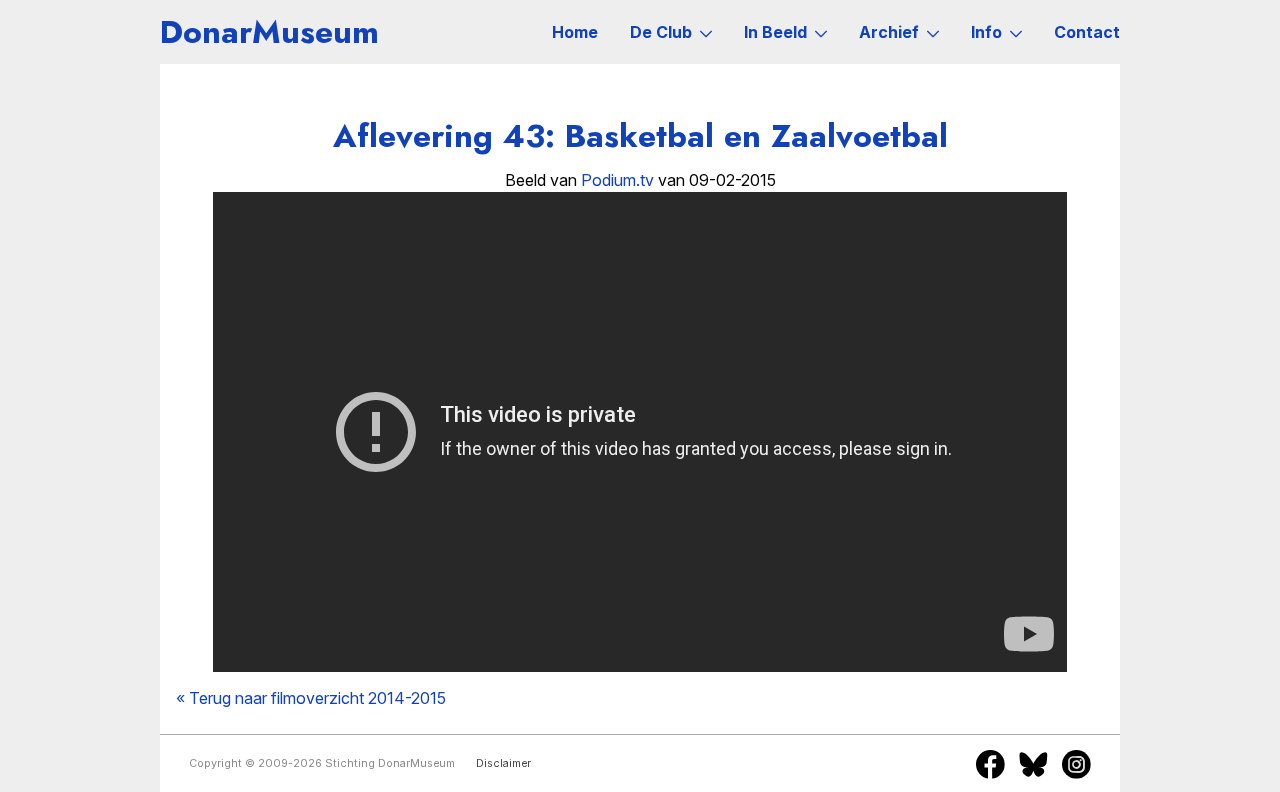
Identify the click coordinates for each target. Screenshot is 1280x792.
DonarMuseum (269, 32)
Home (575, 32)
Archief (889, 32)
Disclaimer (503, 763)
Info (986, 32)
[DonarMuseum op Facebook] (990, 764)
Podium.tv (617, 180)
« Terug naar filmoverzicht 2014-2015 (311, 698)
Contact (1087, 32)
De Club (661, 32)
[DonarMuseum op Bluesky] (1033, 764)
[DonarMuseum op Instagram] (1076, 764)
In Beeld (775, 32)
